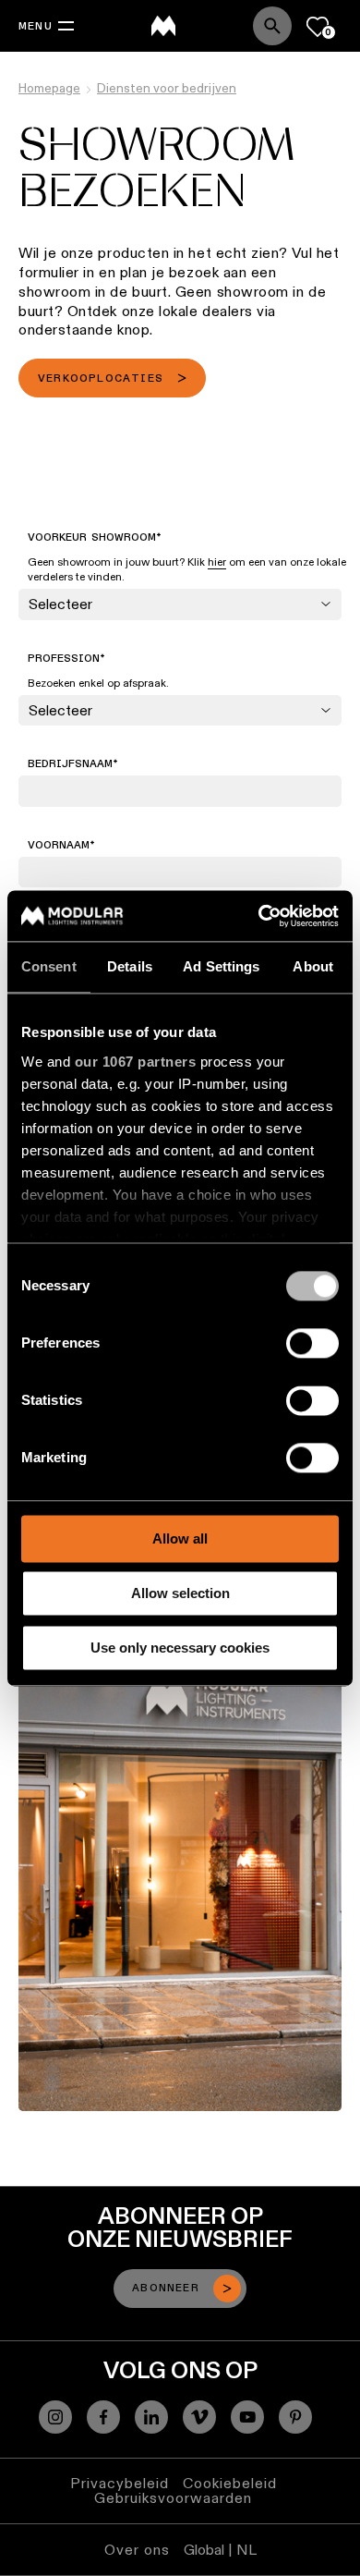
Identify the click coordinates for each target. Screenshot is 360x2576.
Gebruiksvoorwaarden (173, 2498)
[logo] (163, 26)
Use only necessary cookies (180, 1648)
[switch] (312, 1343)
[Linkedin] (151, 2417)
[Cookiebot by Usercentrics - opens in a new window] (259, 916)
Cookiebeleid (230, 2483)
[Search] (272, 26)
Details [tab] (130, 966)
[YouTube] (247, 2417)
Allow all (180, 1538)
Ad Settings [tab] (221, 966)
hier (217, 562)
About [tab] (313, 966)
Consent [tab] (49, 966)
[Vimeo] (199, 2417)
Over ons (137, 2550)
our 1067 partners (136, 1062)
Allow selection (180, 1593)
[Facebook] (103, 2417)
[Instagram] (55, 2417)
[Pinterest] (295, 2417)
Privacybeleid (120, 2483)
